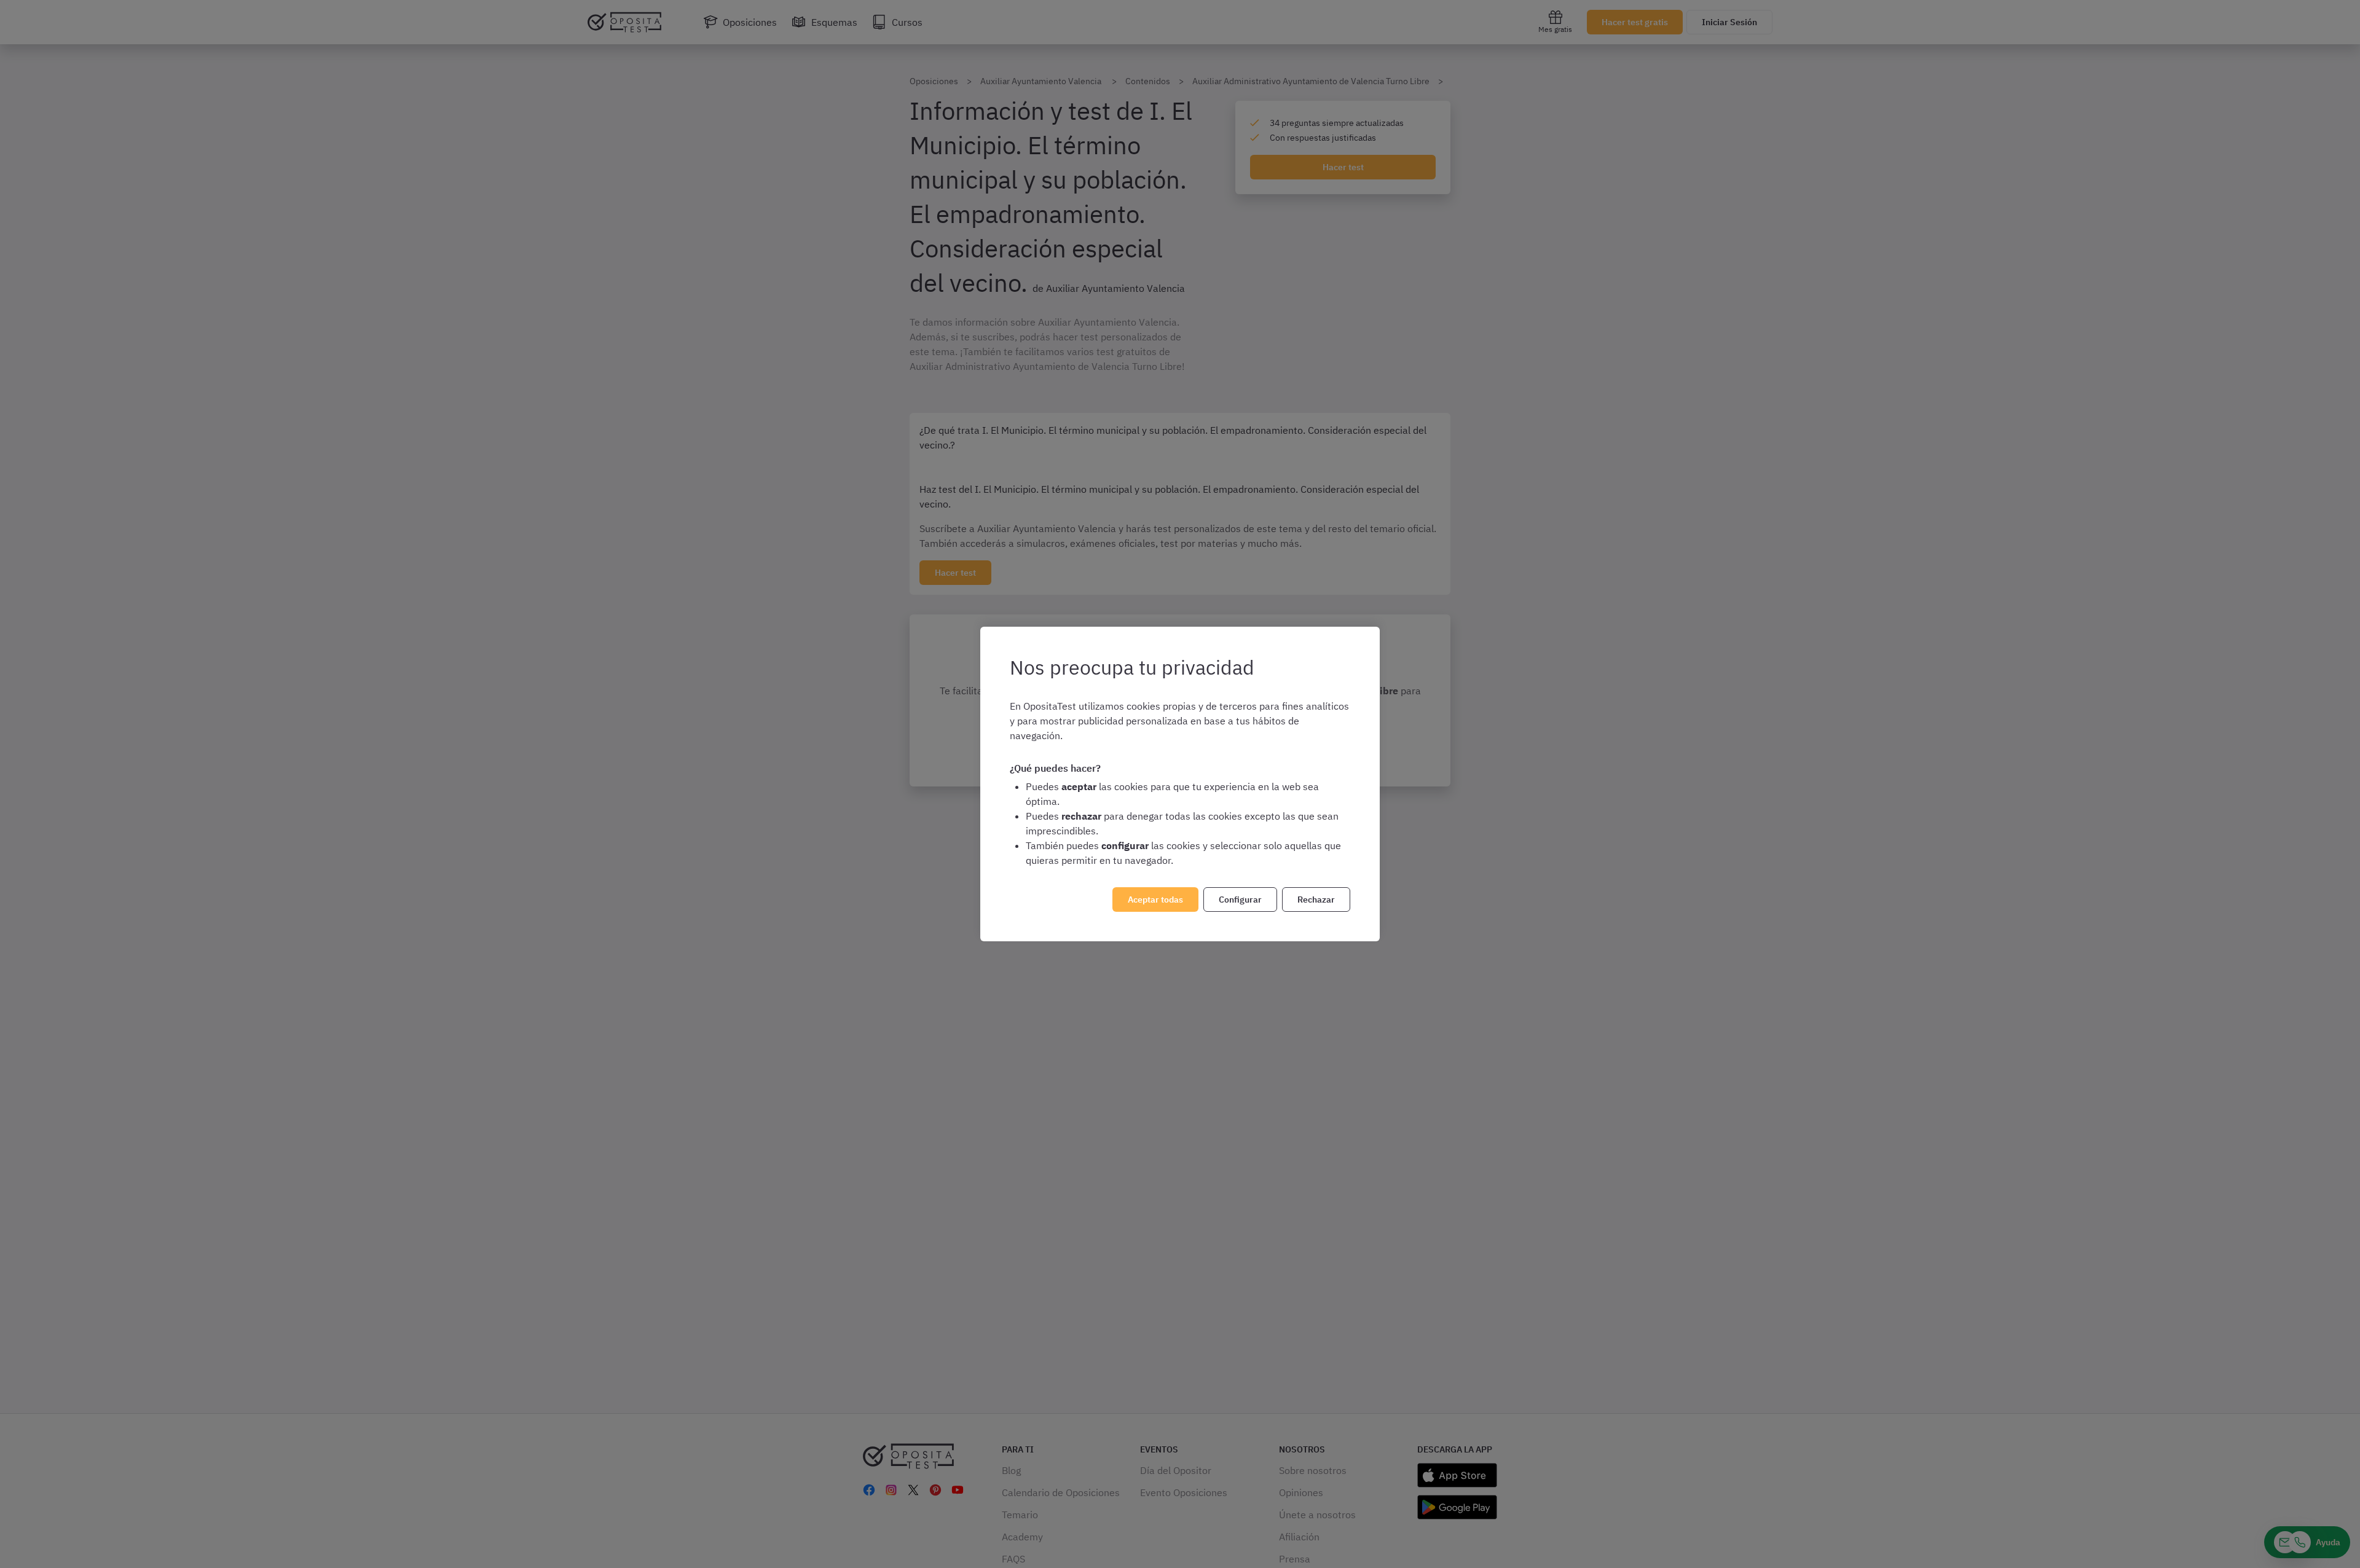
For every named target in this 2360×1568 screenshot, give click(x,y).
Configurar (1240, 900)
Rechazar (1316, 900)
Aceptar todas (1155, 900)
